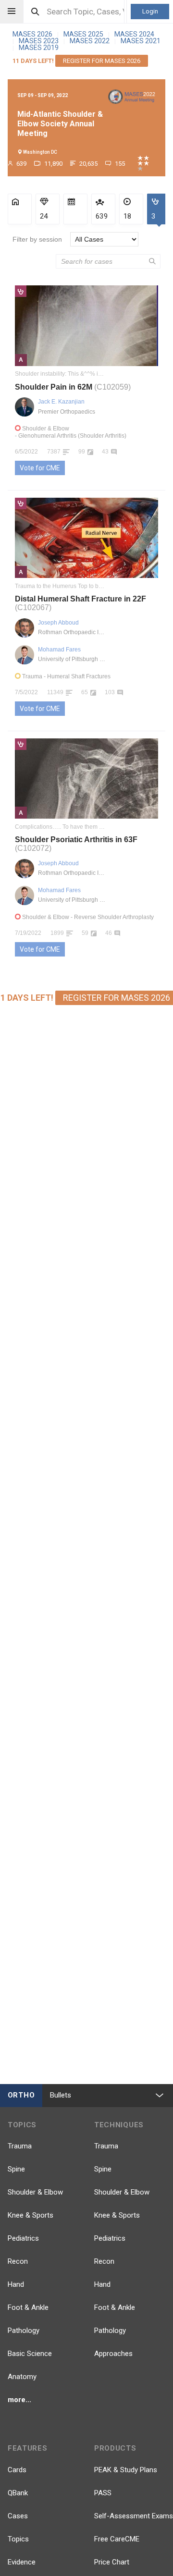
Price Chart (112, 2562)
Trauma (20, 2146)
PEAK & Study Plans (126, 2470)
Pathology (24, 2331)
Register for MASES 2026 (102, 61)
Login (150, 11)
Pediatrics (23, 2238)
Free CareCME (117, 2539)
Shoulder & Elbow (35, 2192)
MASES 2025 (84, 34)
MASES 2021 (141, 41)
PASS (103, 2493)
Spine (16, 2169)
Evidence (22, 2562)
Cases (18, 2516)
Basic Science (30, 2354)
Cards (17, 2470)
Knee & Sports (31, 2215)
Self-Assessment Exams (134, 2516)
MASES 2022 (90, 41)
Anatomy (22, 2377)
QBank (18, 2493)
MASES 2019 (39, 48)
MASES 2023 (39, 41)
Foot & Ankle (28, 2307)
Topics (18, 2539)
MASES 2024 (134, 34)
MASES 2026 (33, 34)
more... (19, 2400)
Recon (18, 2261)
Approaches (113, 2354)
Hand (16, 2284)
